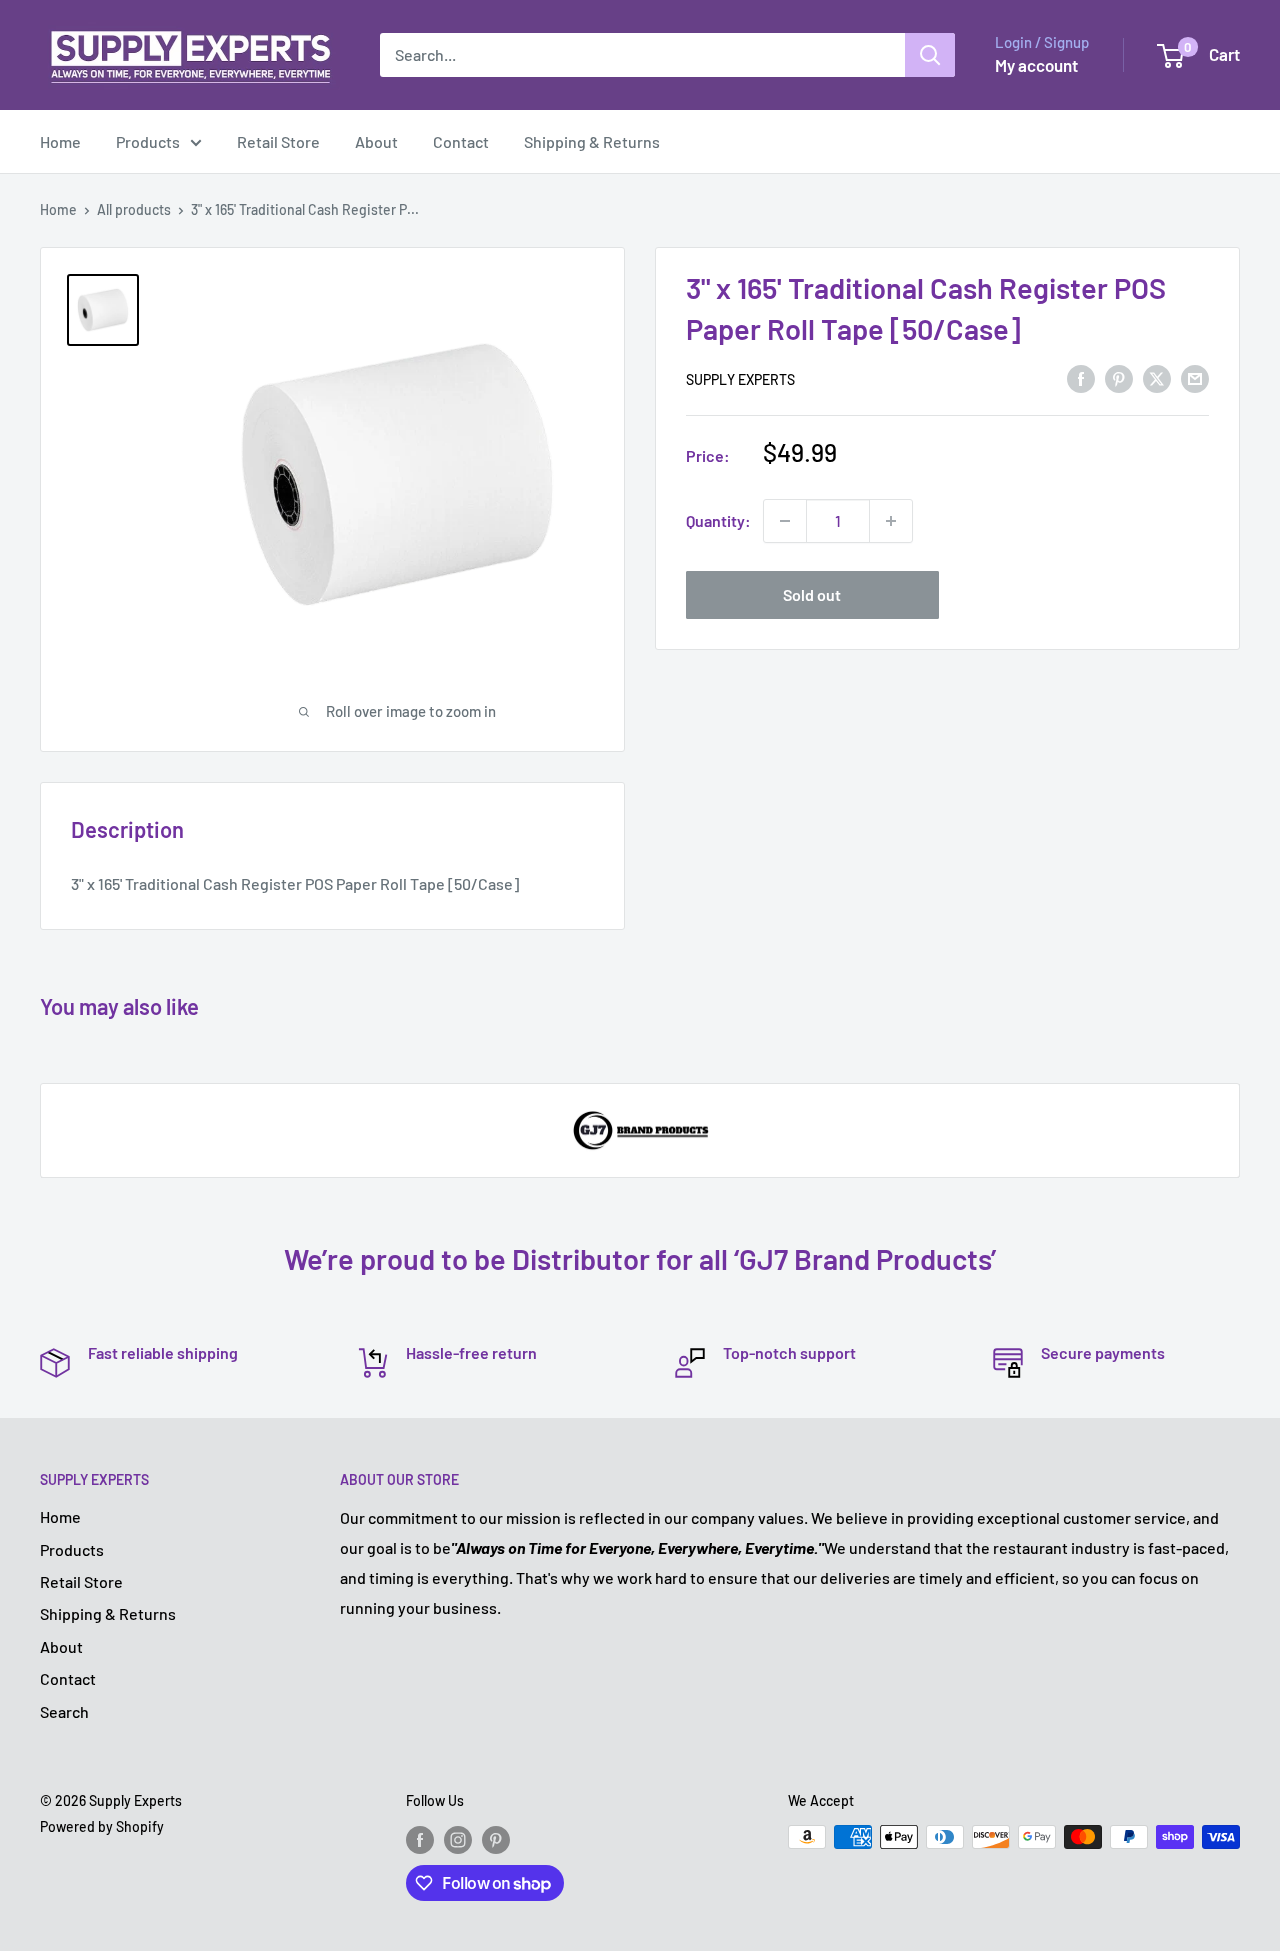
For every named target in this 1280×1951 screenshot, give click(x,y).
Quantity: (718, 520)
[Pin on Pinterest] (1119, 377)
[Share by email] (1195, 377)
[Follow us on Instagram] (458, 1839)
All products (134, 209)
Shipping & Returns (592, 141)
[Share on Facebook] (1081, 377)
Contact (461, 141)
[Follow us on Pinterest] (496, 1839)
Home (60, 141)
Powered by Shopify (102, 1826)
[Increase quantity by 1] (891, 521)
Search (64, 1711)
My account (1036, 65)
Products (148, 141)
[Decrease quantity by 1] (785, 521)
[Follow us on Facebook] (420, 1839)
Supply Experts (740, 379)
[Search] (930, 55)
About (376, 141)
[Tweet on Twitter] (1157, 377)
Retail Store (278, 141)
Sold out (812, 594)
